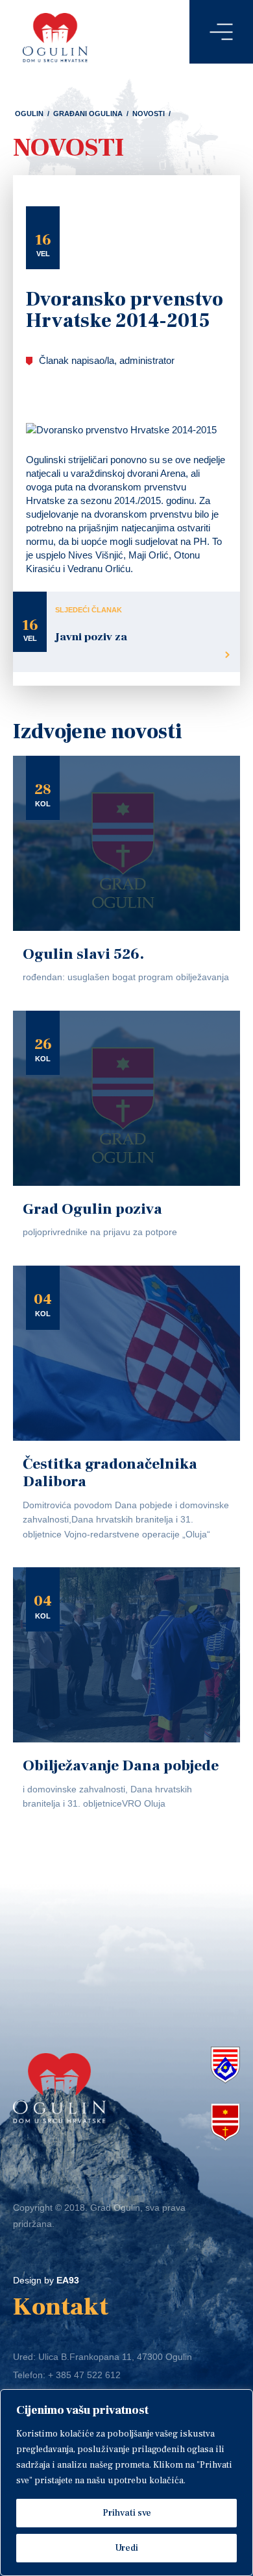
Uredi (126, 2548)
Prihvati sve (127, 2513)
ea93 (68, 2280)
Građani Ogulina (88, 114)
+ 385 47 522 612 (84, 2375)
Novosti (149, 114)
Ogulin (29, 114)
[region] (126, 2483)
